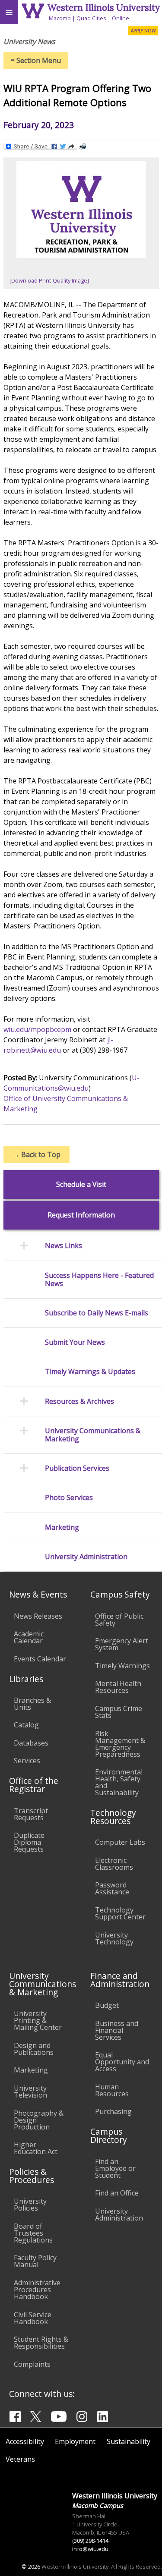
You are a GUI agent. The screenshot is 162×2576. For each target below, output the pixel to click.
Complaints (32, 2364)
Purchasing (113, 2111)
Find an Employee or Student (115, 2168)
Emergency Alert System (122, 1644)
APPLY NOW (143, 31)
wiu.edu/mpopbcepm (37, 1029)
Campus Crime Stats (119, 1712)
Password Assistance (112, 1888)
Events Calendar (40, 1659)
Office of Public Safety (119, 1620)
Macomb (60, 18)
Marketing (31, 2070)
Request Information (81, 1215)
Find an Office (117, 2193)
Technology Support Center (120, 1913)
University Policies (30, 2205)
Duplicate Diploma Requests (29, 1842)
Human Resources (112, 2090)
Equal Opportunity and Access (122, 2062)
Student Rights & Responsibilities (41, 2343)
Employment (75, 2441)
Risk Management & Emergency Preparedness (120, 1744)
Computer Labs (120, 1842)
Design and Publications (34, 2049)
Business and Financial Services (117, 2030)
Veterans (20, 2459)
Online (121, 18)
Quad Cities (91, 18)
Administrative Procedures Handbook (37, 2290)
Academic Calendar (29, 1637)
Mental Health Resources (118, 1687)
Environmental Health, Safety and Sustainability (119, 1782)
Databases (31, 1743)
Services (27, 1761)
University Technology (114, 1938)
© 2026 (31, 2567)
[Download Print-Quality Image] (49, 280)
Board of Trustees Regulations (33, 2233)
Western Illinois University (104, 8)
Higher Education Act (36, 2148)
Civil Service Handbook (33, 2318)
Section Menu (36, 60)
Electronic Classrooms (114, 1864)
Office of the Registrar (34, 1785)
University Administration (119, 2214)
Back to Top (37, 1154)
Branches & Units (32, 1704)
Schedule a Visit (81, 1184)
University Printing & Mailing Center (38, 2020)
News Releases (38, 1616)
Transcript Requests (31, 1814)
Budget (107, 2005)
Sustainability (129, 2441)
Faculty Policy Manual (35, 2261)
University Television (30, 2092)
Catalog (26, 1725)
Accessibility (25, 2441)
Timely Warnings (122, 1666)
